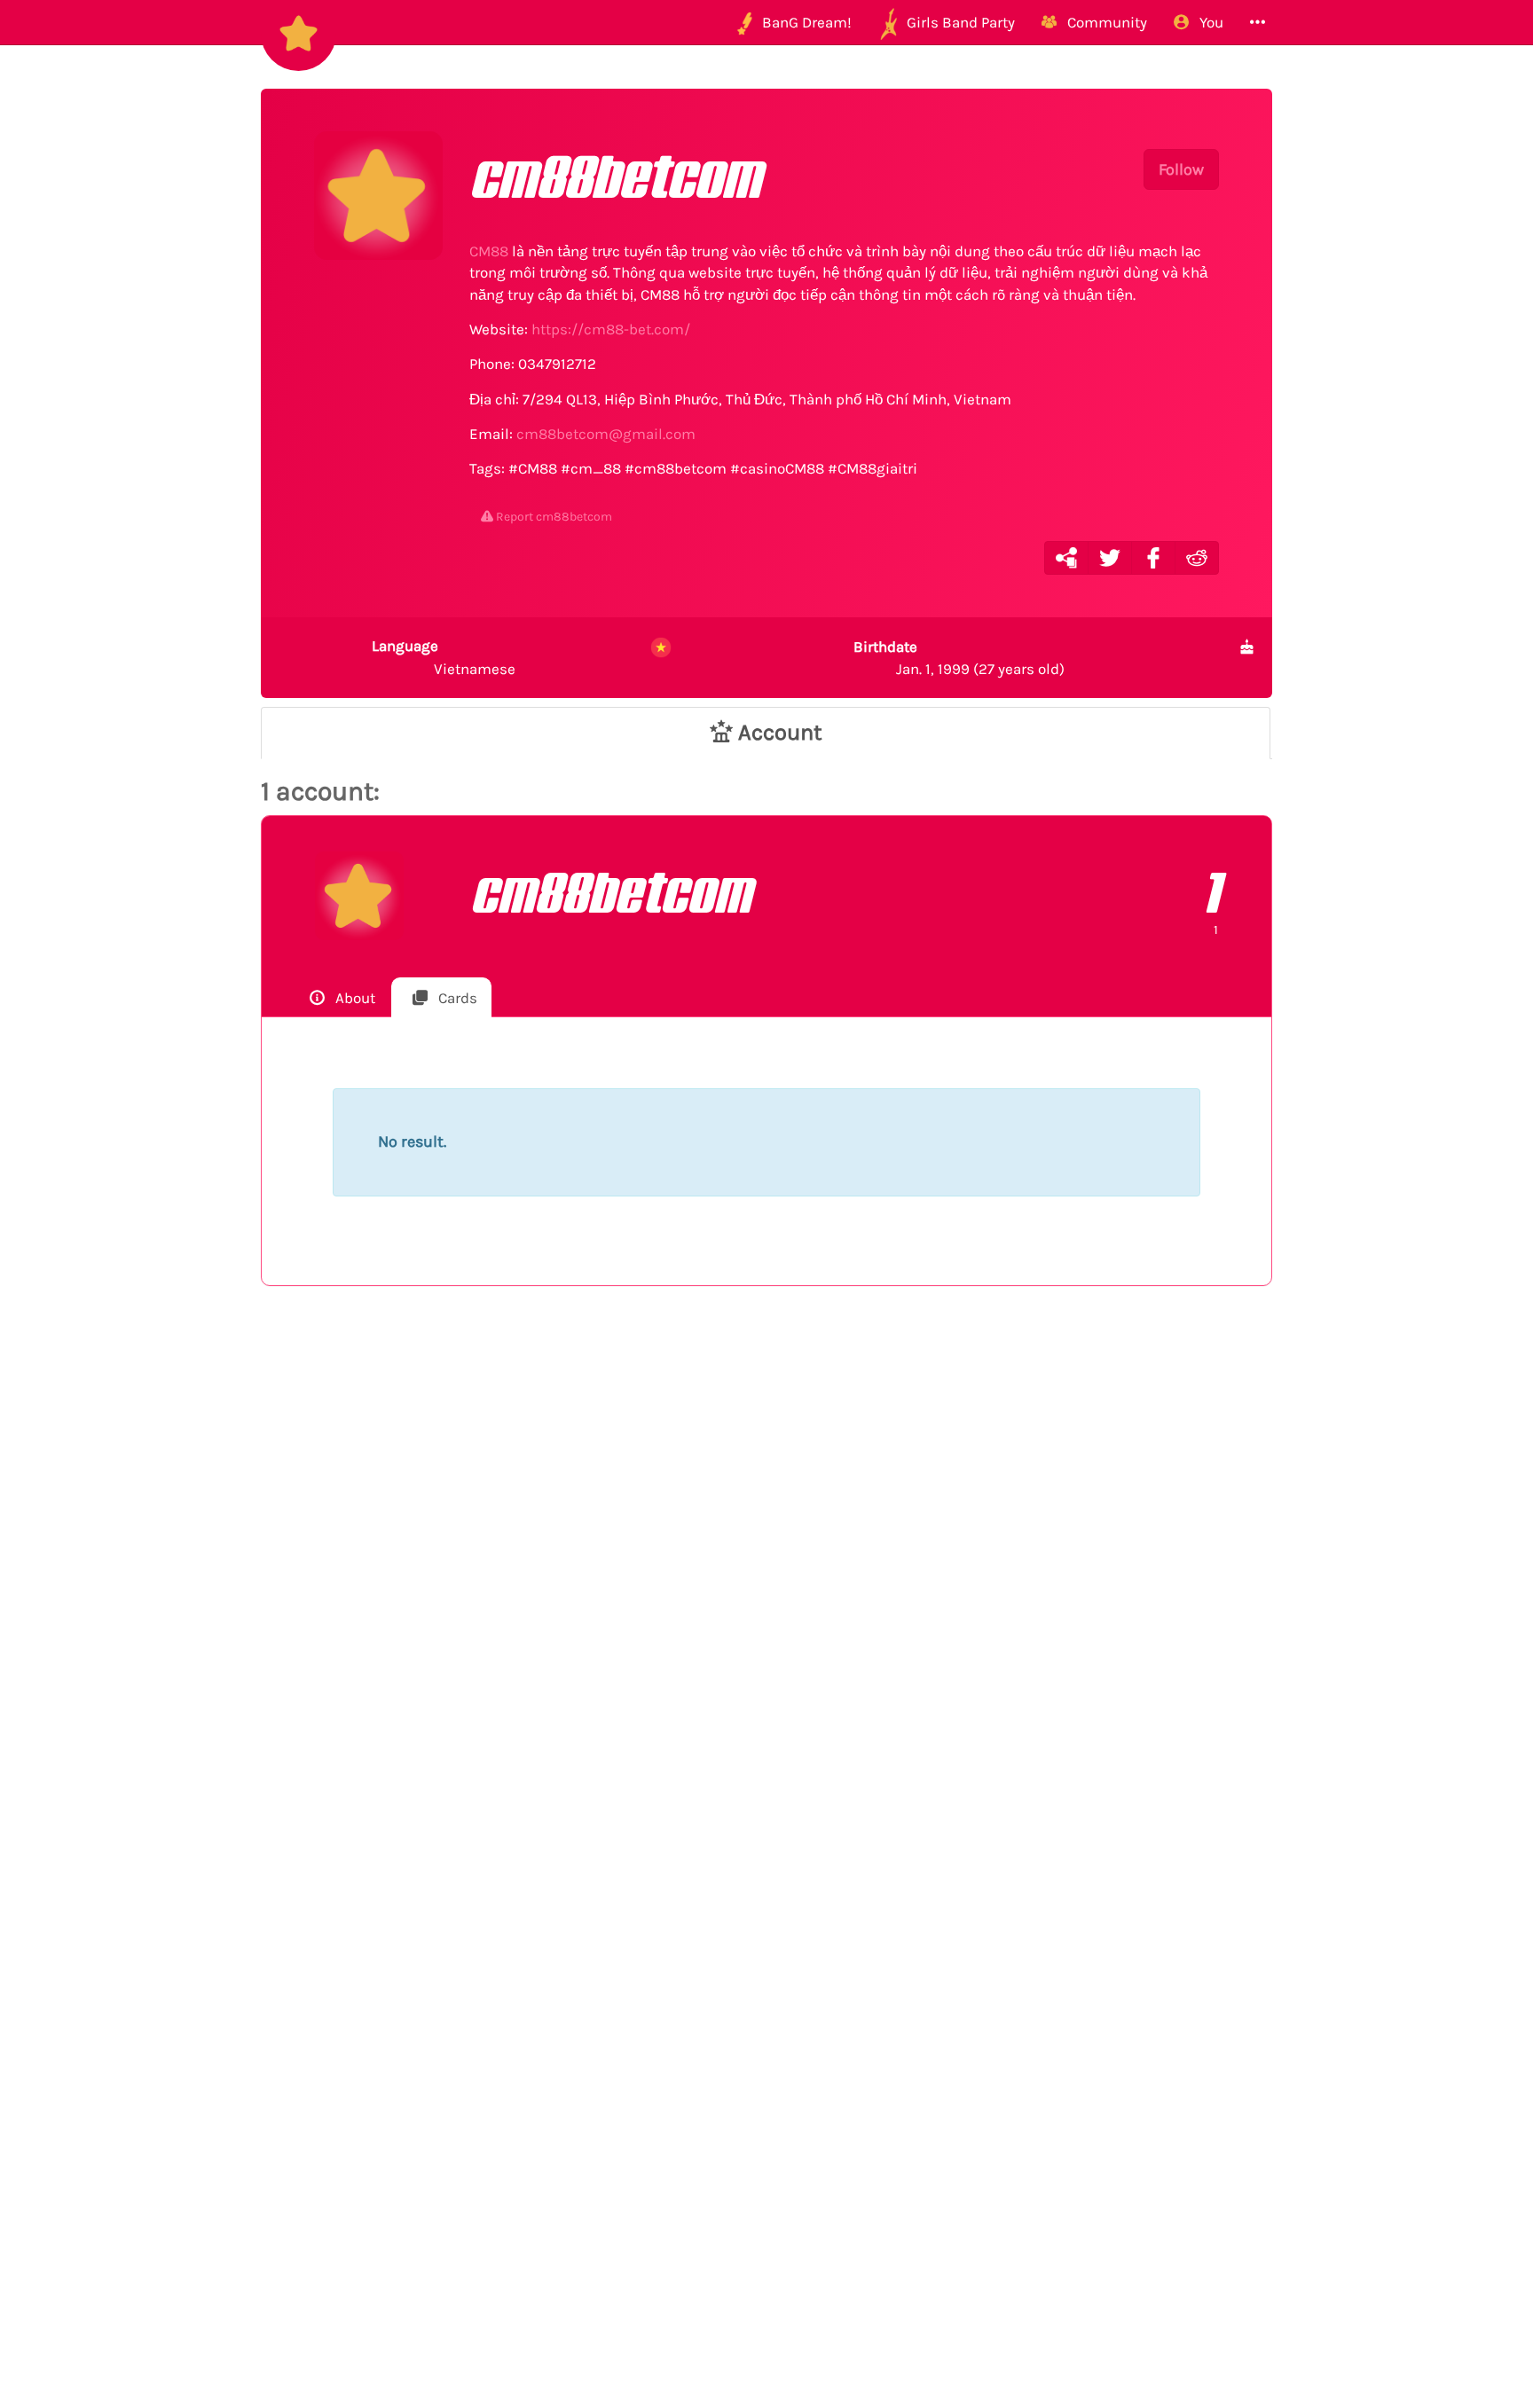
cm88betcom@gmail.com (606, 434)
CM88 (489, 251)
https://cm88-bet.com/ (611, 329)
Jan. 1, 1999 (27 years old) (959, 657)
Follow (1181, 169)
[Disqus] (766, 1590)
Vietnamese (444, 657)
